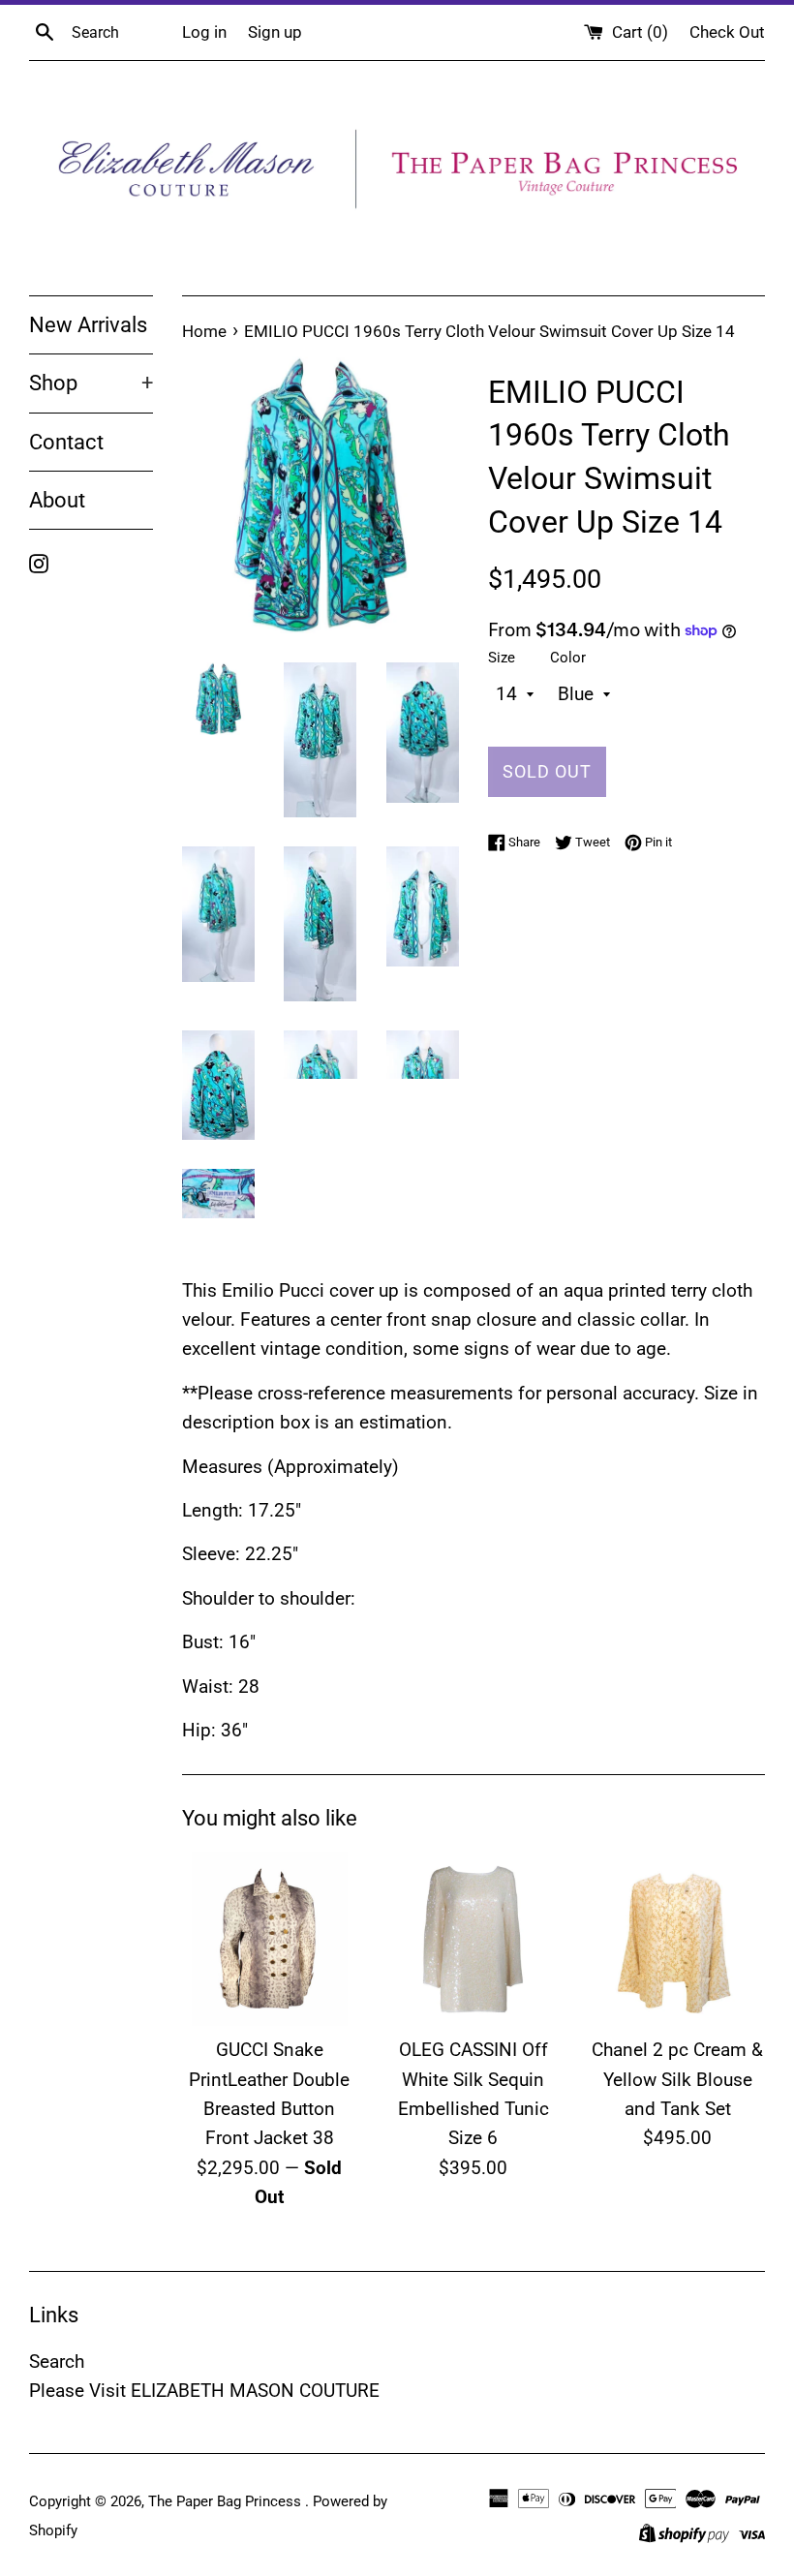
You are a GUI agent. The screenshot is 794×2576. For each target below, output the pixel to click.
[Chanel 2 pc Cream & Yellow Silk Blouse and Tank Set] (677, 1939)
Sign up (275, 32)
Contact (66, 442)
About (57, 500)
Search (57, 2361)
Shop (91, 383)
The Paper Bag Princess (227, 2501)
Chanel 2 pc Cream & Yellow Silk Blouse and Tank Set (677, 2079)
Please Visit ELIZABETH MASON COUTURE (204, 2391)
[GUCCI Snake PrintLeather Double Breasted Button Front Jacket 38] (270, 1939)
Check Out (727, 32)
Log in (204, 32)
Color (568, 658)
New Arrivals (88, 325)
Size (502, 658)
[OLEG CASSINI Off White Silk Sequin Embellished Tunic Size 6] (474, 1939)
